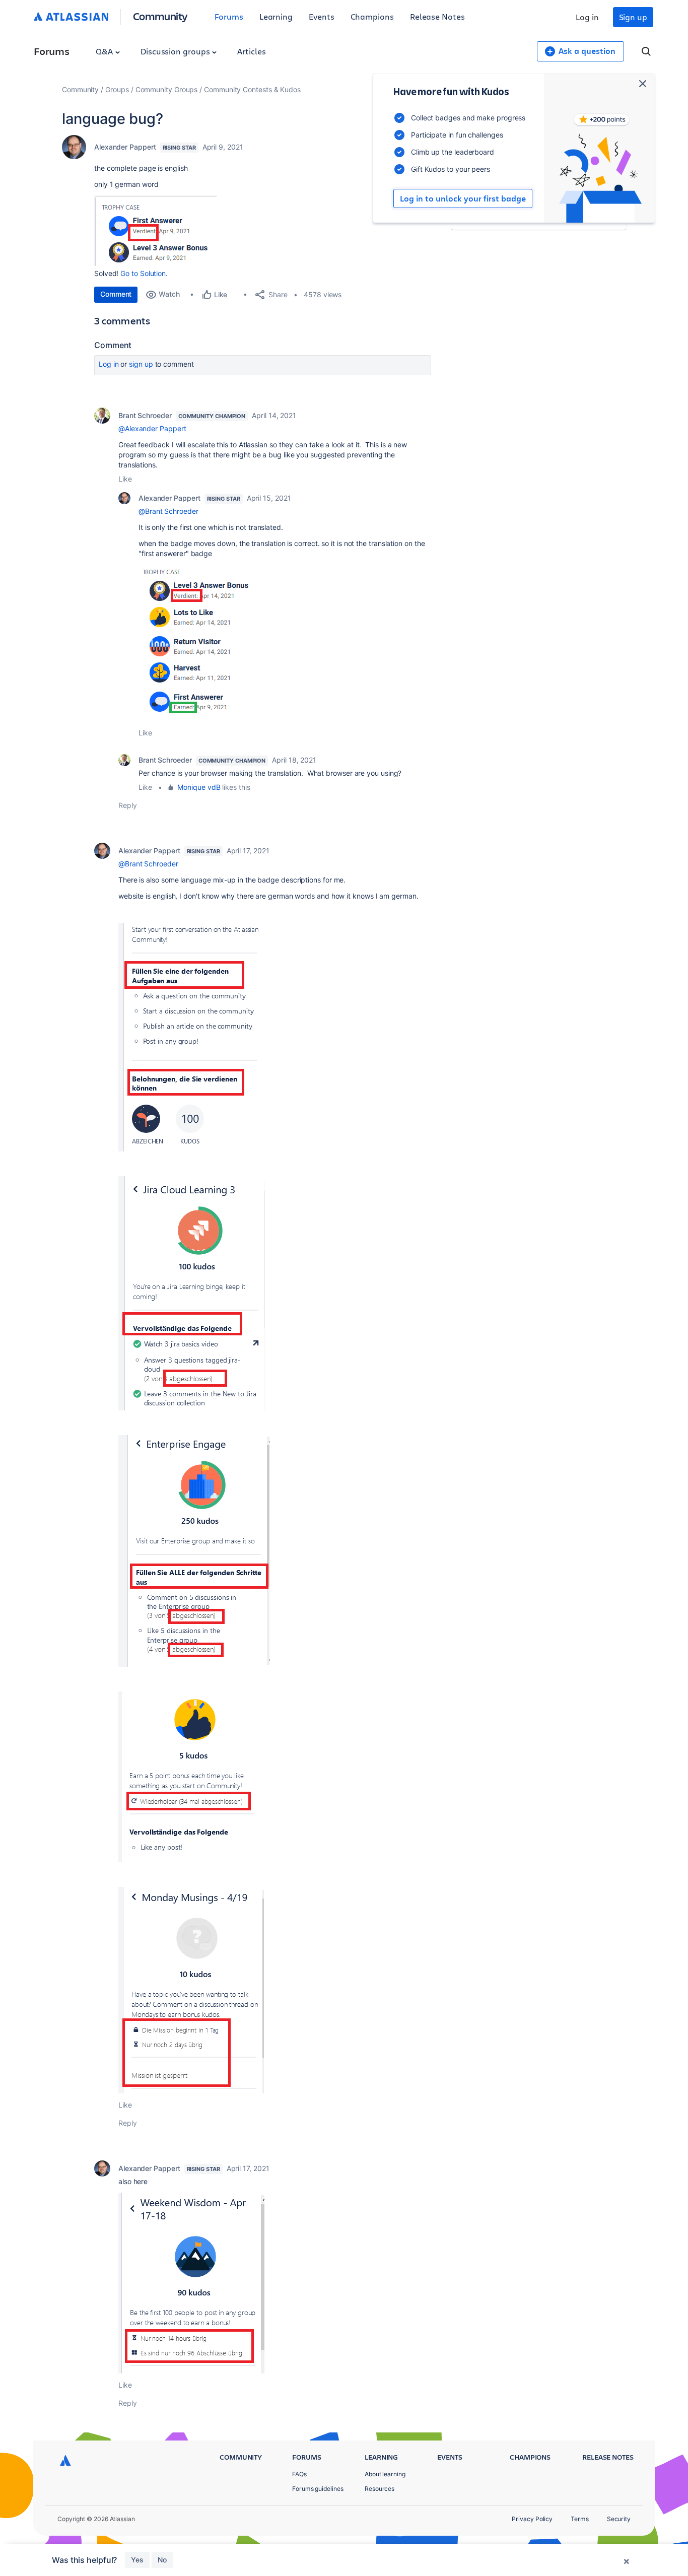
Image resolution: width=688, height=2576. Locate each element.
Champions (372, 16)
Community (160, 16)
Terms (580, 2519)
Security (619, 2519)
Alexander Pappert (125, 147)
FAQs (299, 2474)
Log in (587, 17)
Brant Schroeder (145, 415)
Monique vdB (199, 787)
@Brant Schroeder (168, 511)
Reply (128, 805)
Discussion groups (176, 51)
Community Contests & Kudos (252, 89)
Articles (251, 51)
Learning (276, 16)
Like (125, 479)
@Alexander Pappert (152, 428)
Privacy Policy (532, 2519)
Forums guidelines (318, 2489)
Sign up (633, 17)
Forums (229, 16)
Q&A (105, 51)
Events (322, 16)
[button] (155, 231)
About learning (385, 2474)
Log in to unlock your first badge (463, 198)
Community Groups (167, 89)
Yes (137, 2560)
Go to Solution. (144, 273)
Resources (380, 2489)
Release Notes (437, 16)
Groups (117, 89)
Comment (116, 294)
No (162, 2560)
